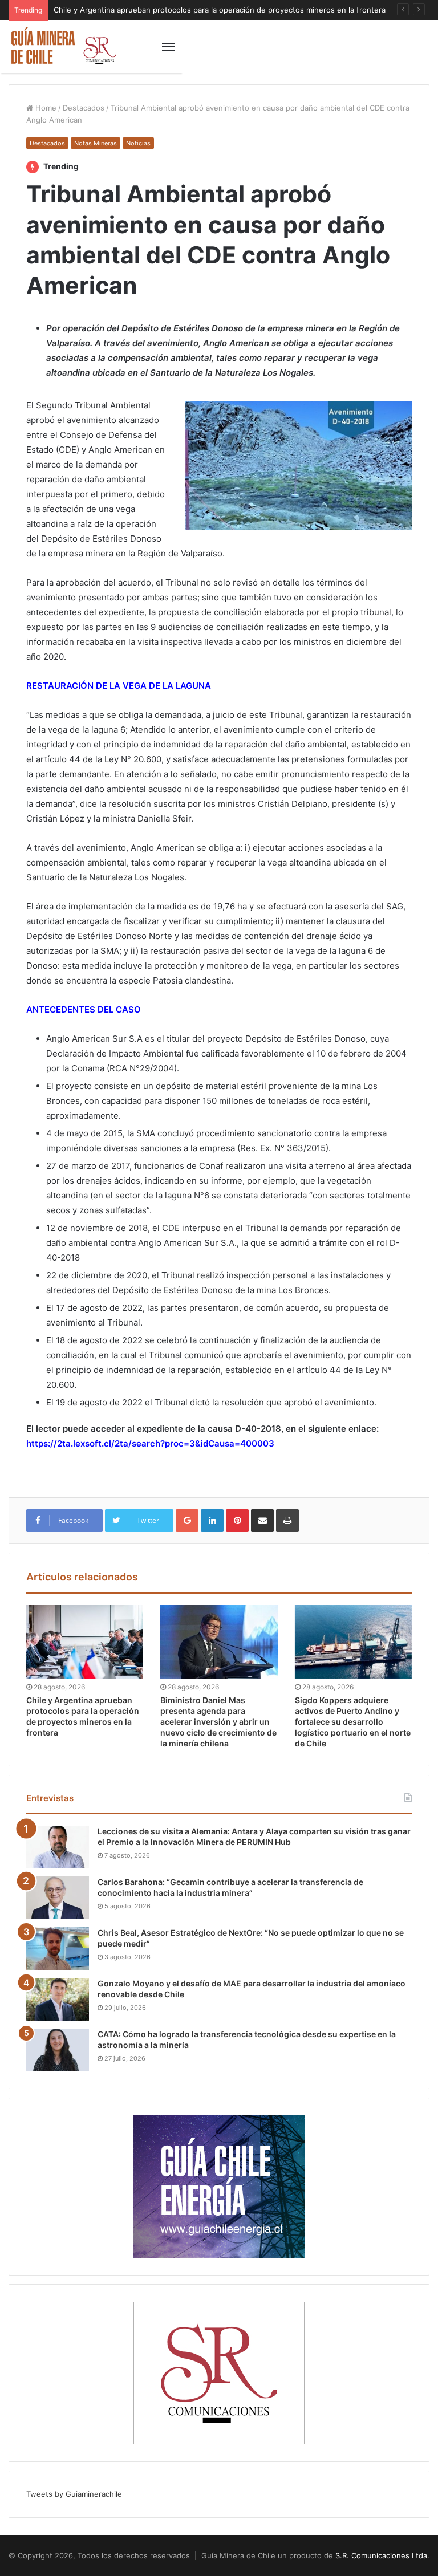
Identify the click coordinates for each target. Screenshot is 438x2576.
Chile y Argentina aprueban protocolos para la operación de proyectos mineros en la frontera (220, 10)
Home (45, 108)
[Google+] (187, 1521)
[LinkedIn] (212, 1521)
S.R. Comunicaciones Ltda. (382, 2555)
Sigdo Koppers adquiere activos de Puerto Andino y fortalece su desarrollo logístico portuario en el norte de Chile (353, 1722)
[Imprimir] (287, 1521)
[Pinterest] (237, 1521)
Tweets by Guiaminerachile (74, 2494)
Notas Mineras (96, 143)
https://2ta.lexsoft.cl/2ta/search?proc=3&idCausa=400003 (150, 1443)
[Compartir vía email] (262, 1521)
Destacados (84, 108)
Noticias (138, 143)
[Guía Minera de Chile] (63, 46)
